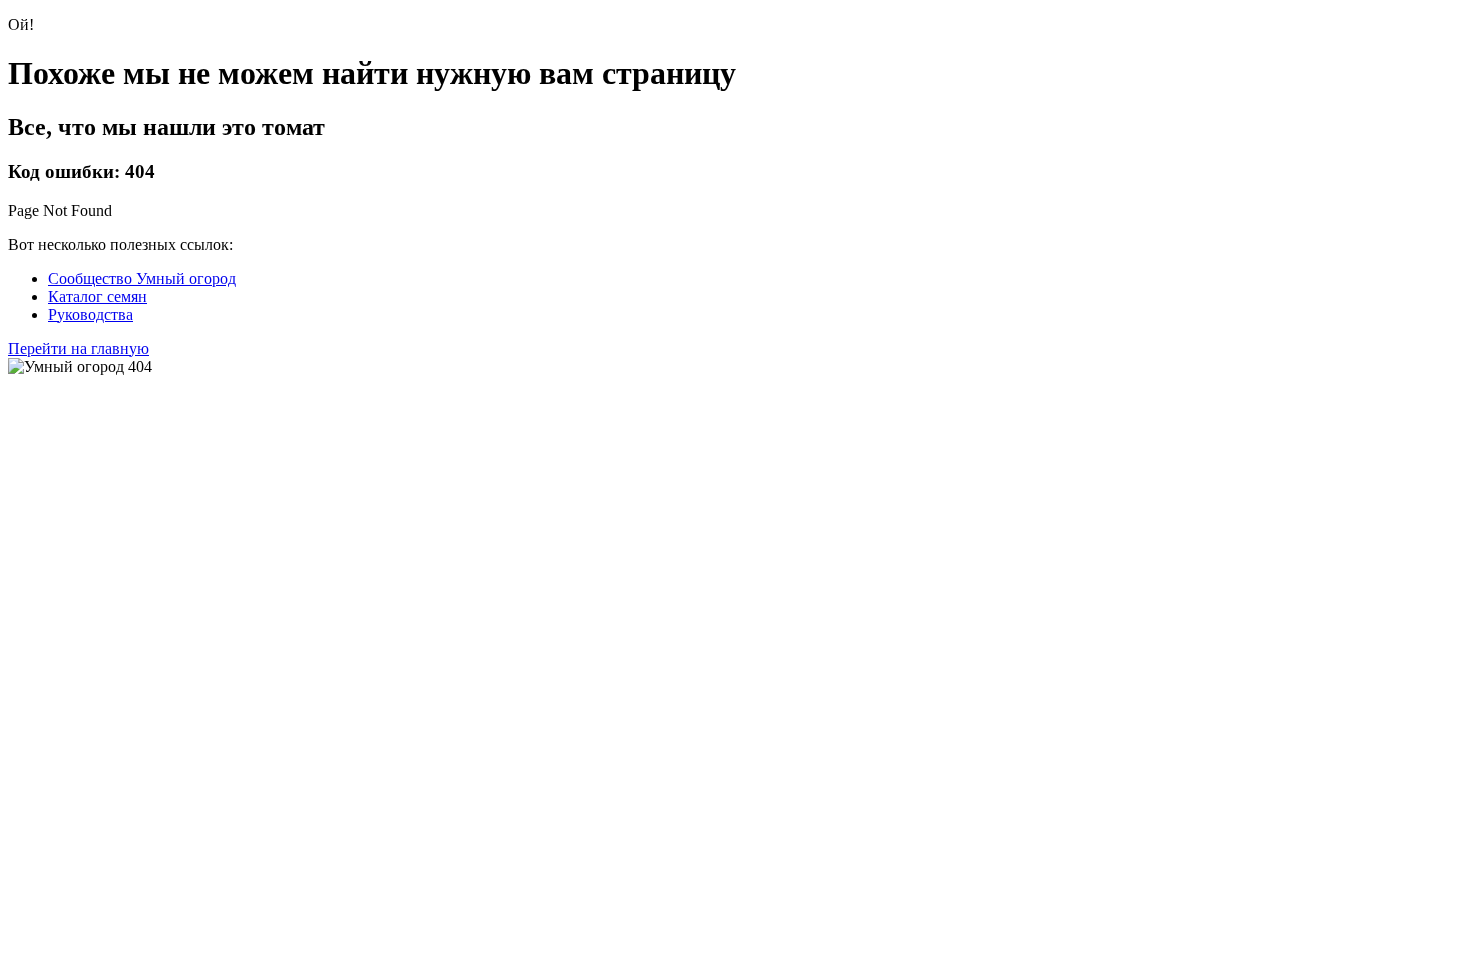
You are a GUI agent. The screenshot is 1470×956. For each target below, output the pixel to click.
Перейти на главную (78, 348)
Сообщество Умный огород (142, 278)
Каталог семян (97, 296)
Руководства (90, 314)
